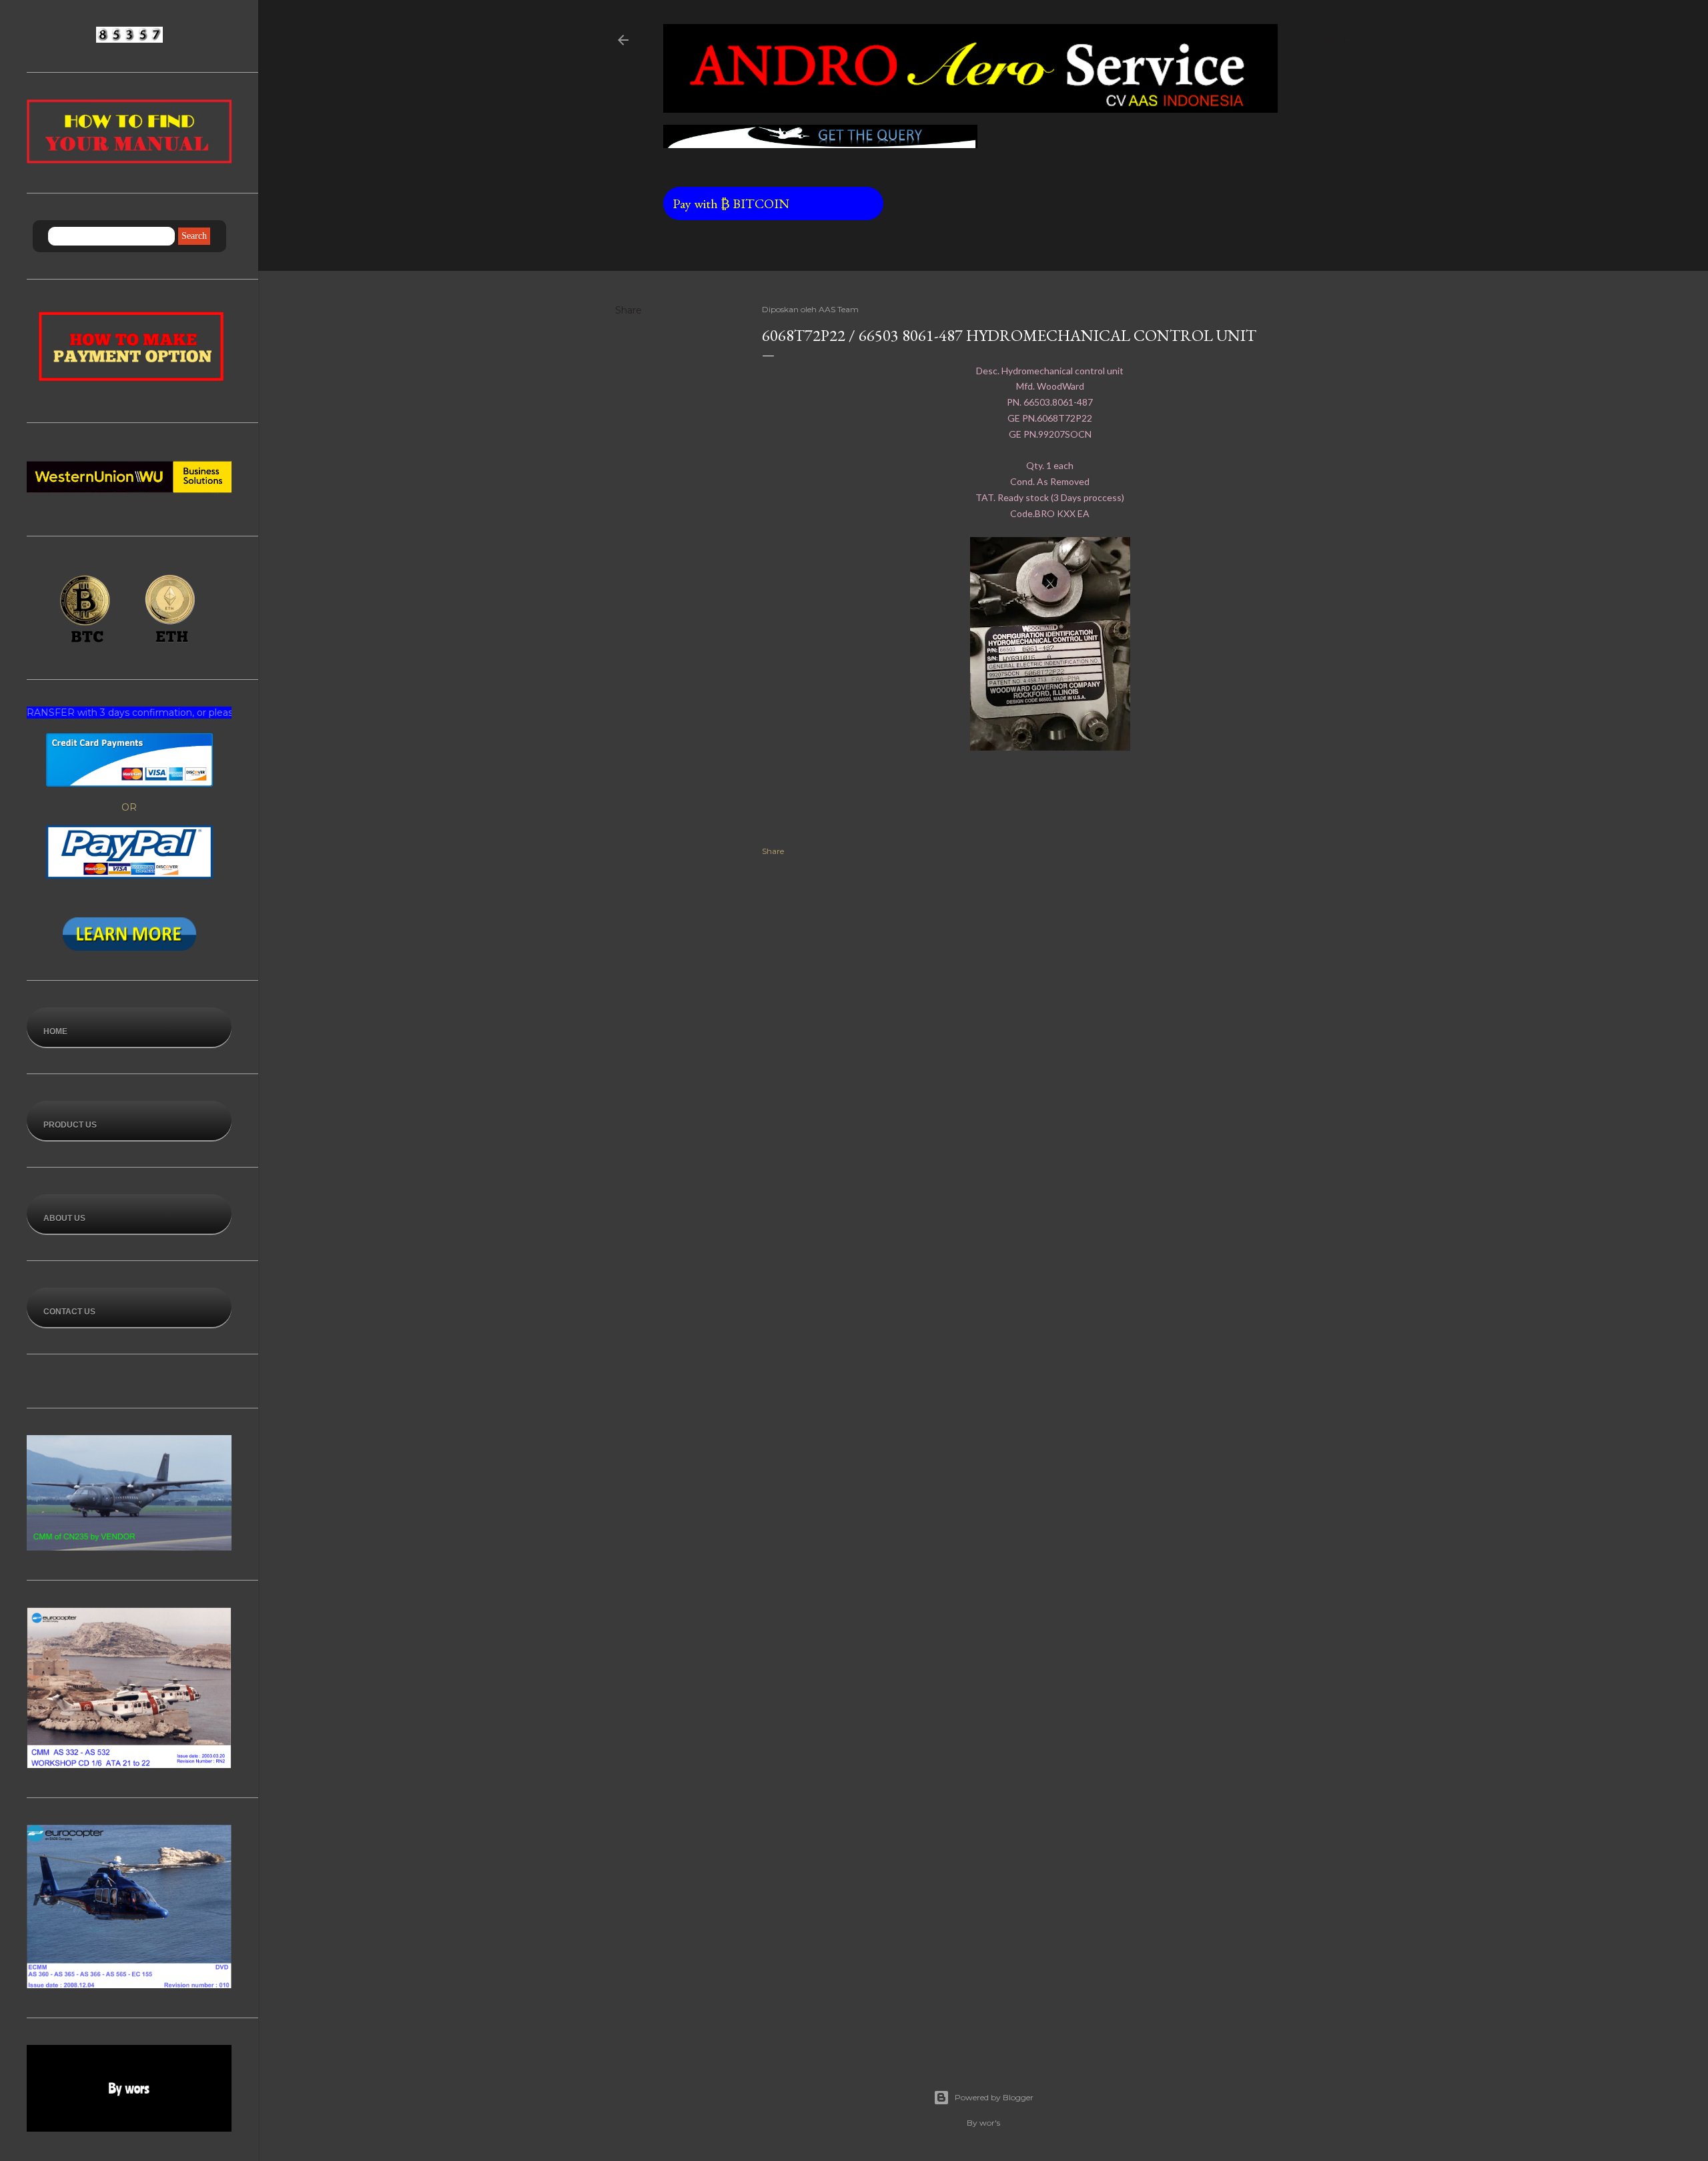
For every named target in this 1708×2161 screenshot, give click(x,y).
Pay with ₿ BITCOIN (784, 203)
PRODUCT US (70, 1125)
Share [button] (628, 310)
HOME (55, 1031)
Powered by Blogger (994, 2097)
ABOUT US (64, 1218)
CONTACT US (69, 1312)
